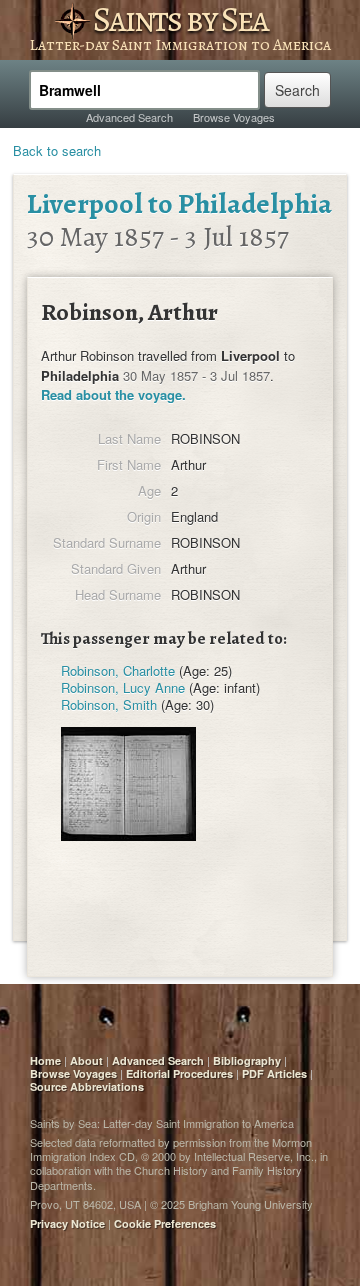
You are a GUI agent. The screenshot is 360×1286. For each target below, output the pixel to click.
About (86, 1060)
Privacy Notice (67, 1223)
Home (45, 1060)
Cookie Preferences (165, 1223)
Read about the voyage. (113, 394)
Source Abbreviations (87, 1086)
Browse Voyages (234, 117)
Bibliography (247, 1060)
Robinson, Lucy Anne (123, 687)
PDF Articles (274, 1073)
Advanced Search (129, 117)
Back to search (57, 150)
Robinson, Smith (109, 704)
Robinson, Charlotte (118, 670)
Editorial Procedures (179, 1073)
